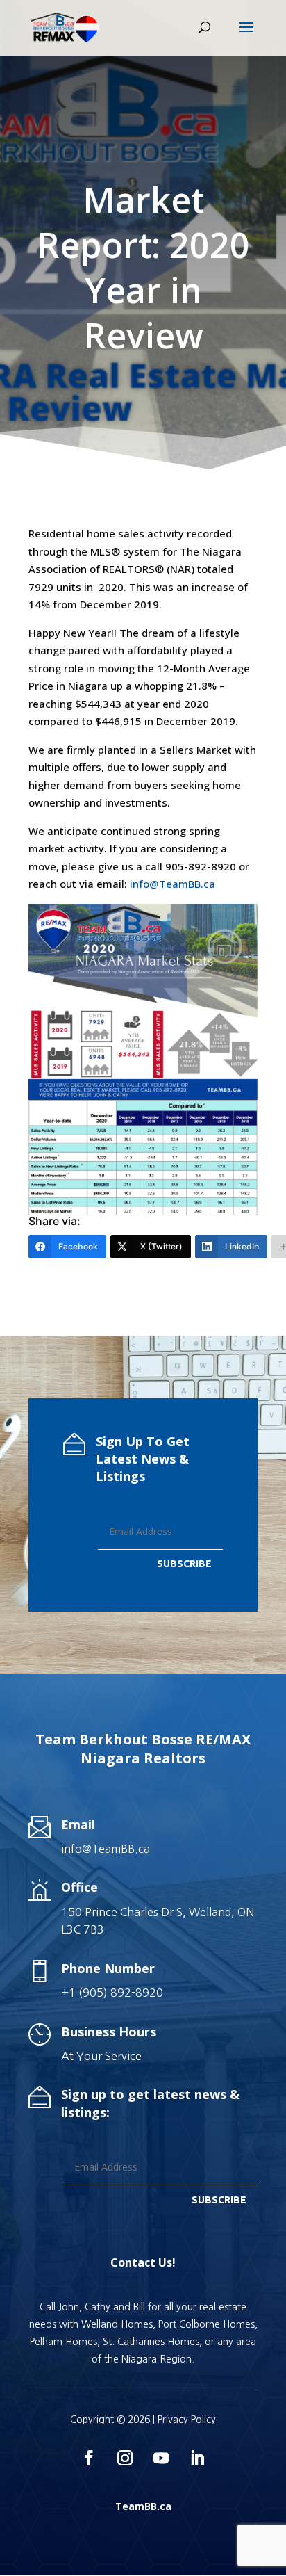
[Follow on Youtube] (161, 2458)
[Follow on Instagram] (125, 2458)
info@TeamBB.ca (173, 884)
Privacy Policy (187, 2420)
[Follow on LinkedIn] (197, 2458)
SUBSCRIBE (184, 1564)
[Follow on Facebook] (89, 2458)
